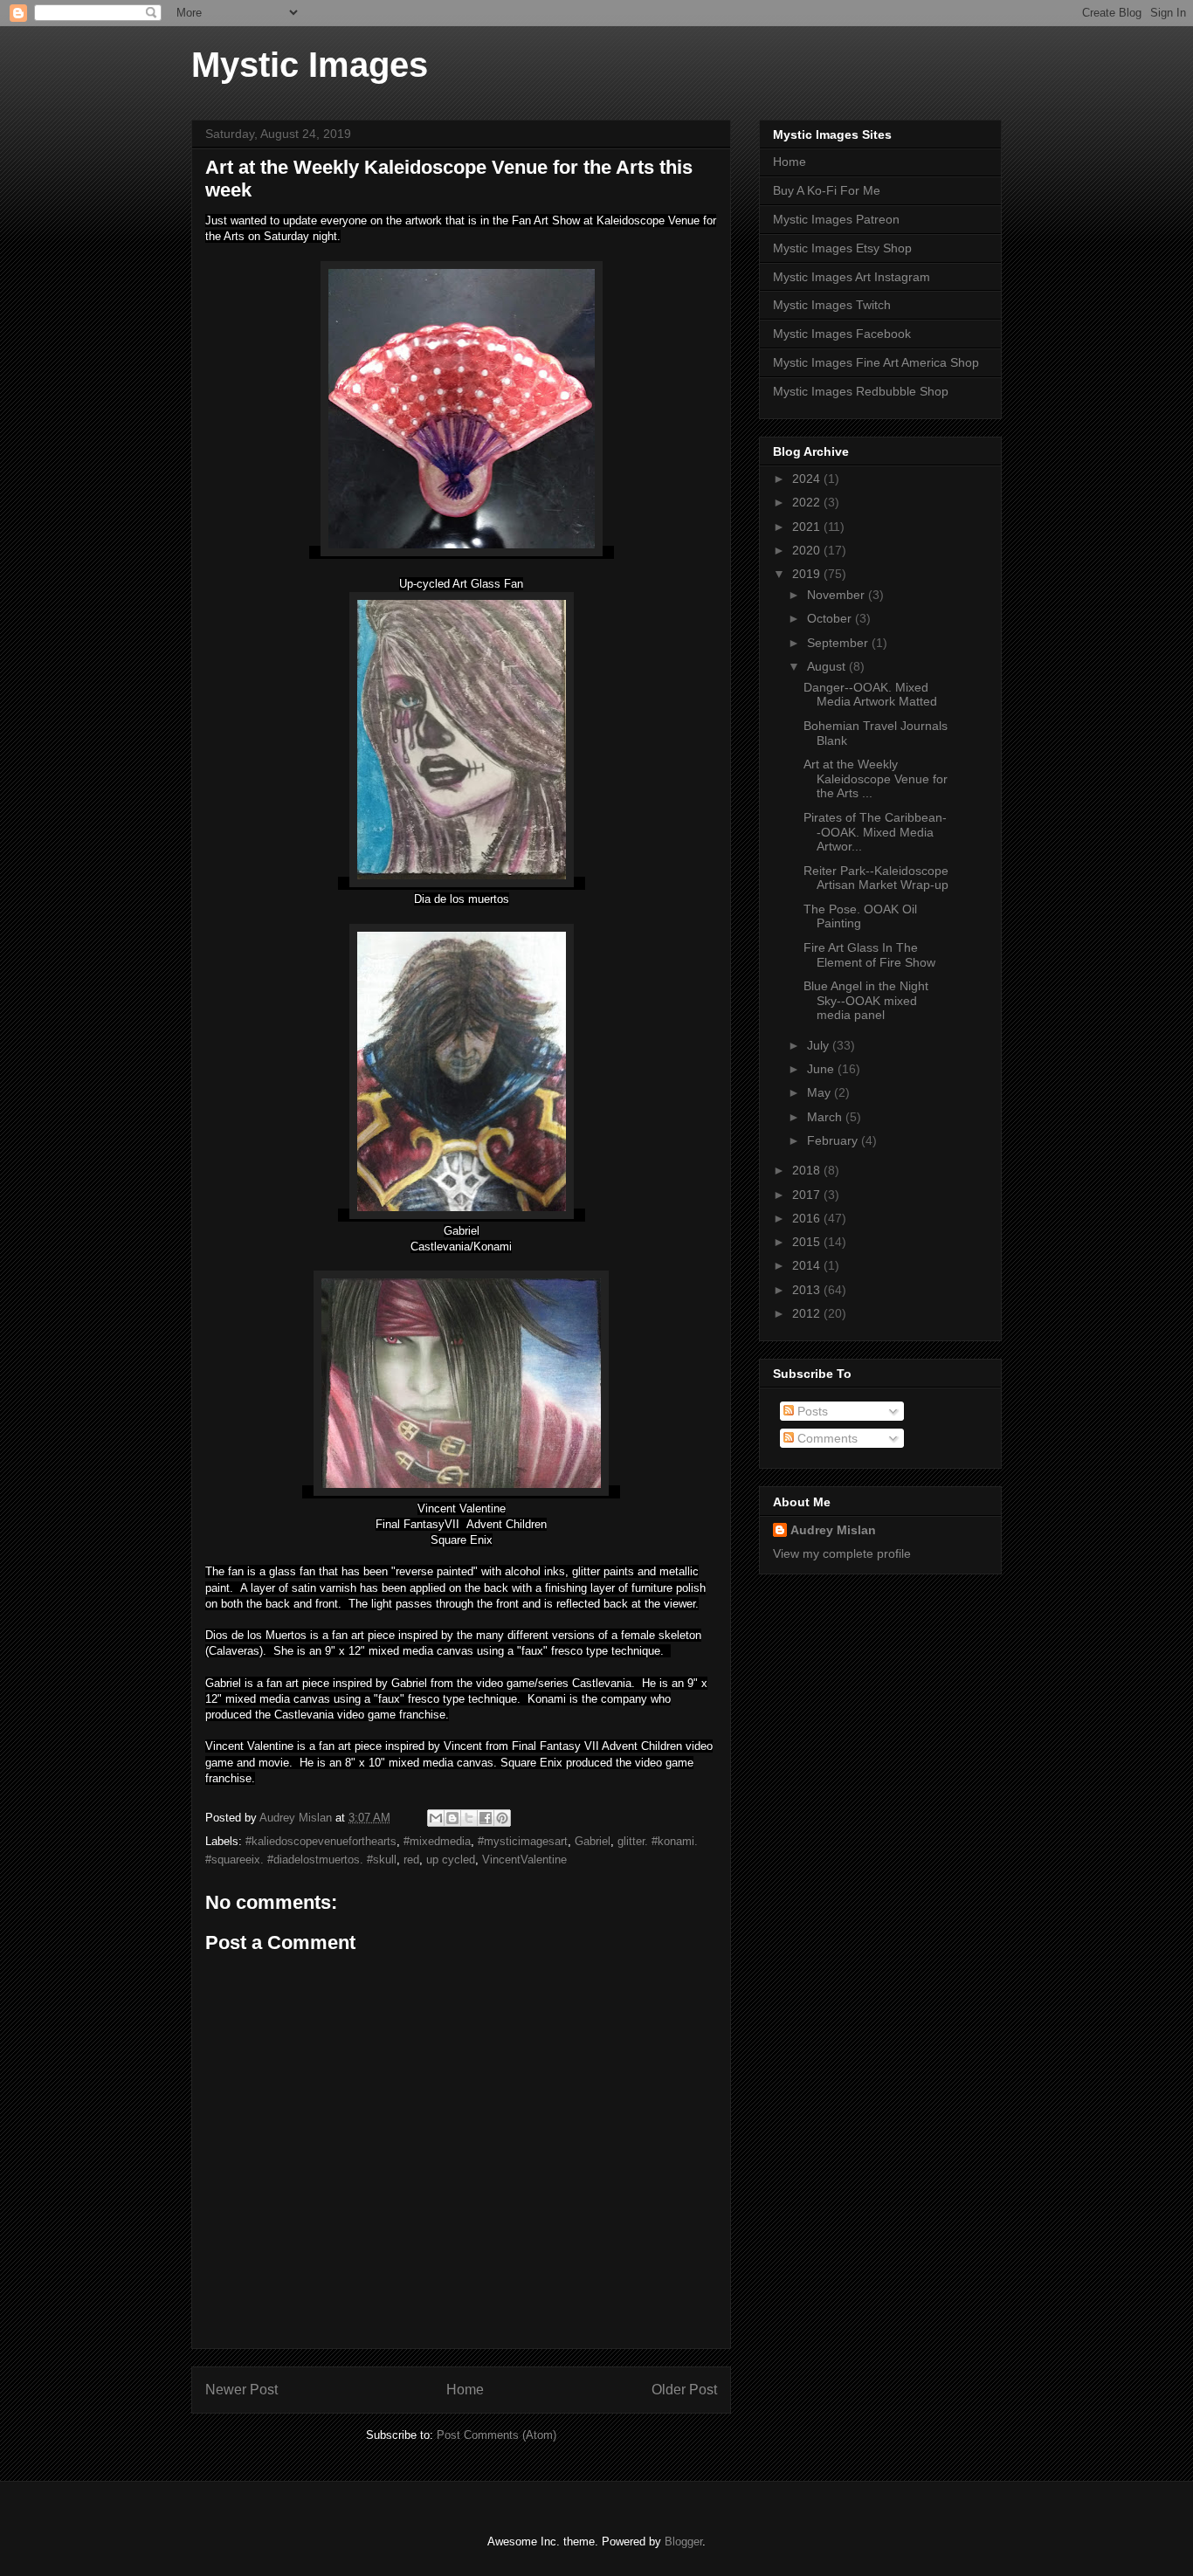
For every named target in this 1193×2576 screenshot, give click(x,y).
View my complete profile (842, 1553)
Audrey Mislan (833, 1530)
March (826, 1117)
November (838, 595)
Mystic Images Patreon (836, 219)
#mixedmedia (437, 1841)
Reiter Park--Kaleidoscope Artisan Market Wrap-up (876, 878)
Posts (811, 1411)
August (828, 666)
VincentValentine (524, 1860)
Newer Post (241, 2390)
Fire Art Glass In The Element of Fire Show (869, 955)
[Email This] (436, 1818)
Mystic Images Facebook (842, 334)
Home (465, 2390)
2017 (808, 1195)
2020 (808, 550)
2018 (808, 1170)
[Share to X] (469, 1818)
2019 (808, 574)
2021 (808, 527)
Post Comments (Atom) (497, 2435)
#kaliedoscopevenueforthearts (321, 1841)
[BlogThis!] (452, 1818)
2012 (808, 1313)
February (834, 1140)
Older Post (684, 2390)
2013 (808, 1290)
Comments (826, 1438)
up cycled (451, 1860)
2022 (808, 502)
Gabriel (593, 1841)
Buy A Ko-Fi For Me (827, 190)
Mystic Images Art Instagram (852, 277)
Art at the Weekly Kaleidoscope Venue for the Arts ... (876, 779)
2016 (808, 1218)
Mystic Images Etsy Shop (842, 248)
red (411, 1860)
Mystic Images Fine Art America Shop (876, 362)
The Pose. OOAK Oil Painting (860, 916)
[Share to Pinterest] (502, 1818)
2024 (808, 479)
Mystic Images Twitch (832, 305)
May (821, 1092)
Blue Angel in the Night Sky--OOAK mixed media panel (866, 1001)
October (831, 618)
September (839, 643)
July (820, 1045)
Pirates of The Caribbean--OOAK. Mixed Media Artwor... (875, 832)
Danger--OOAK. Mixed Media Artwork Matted (870, 695)
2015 (808, 1242)
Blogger (683, 2542)
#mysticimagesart (523, 1841)
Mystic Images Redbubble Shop (861, 391)
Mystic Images (310, 65)
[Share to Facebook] (486, 1818)
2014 (808, 1265)
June (822, 1069)
